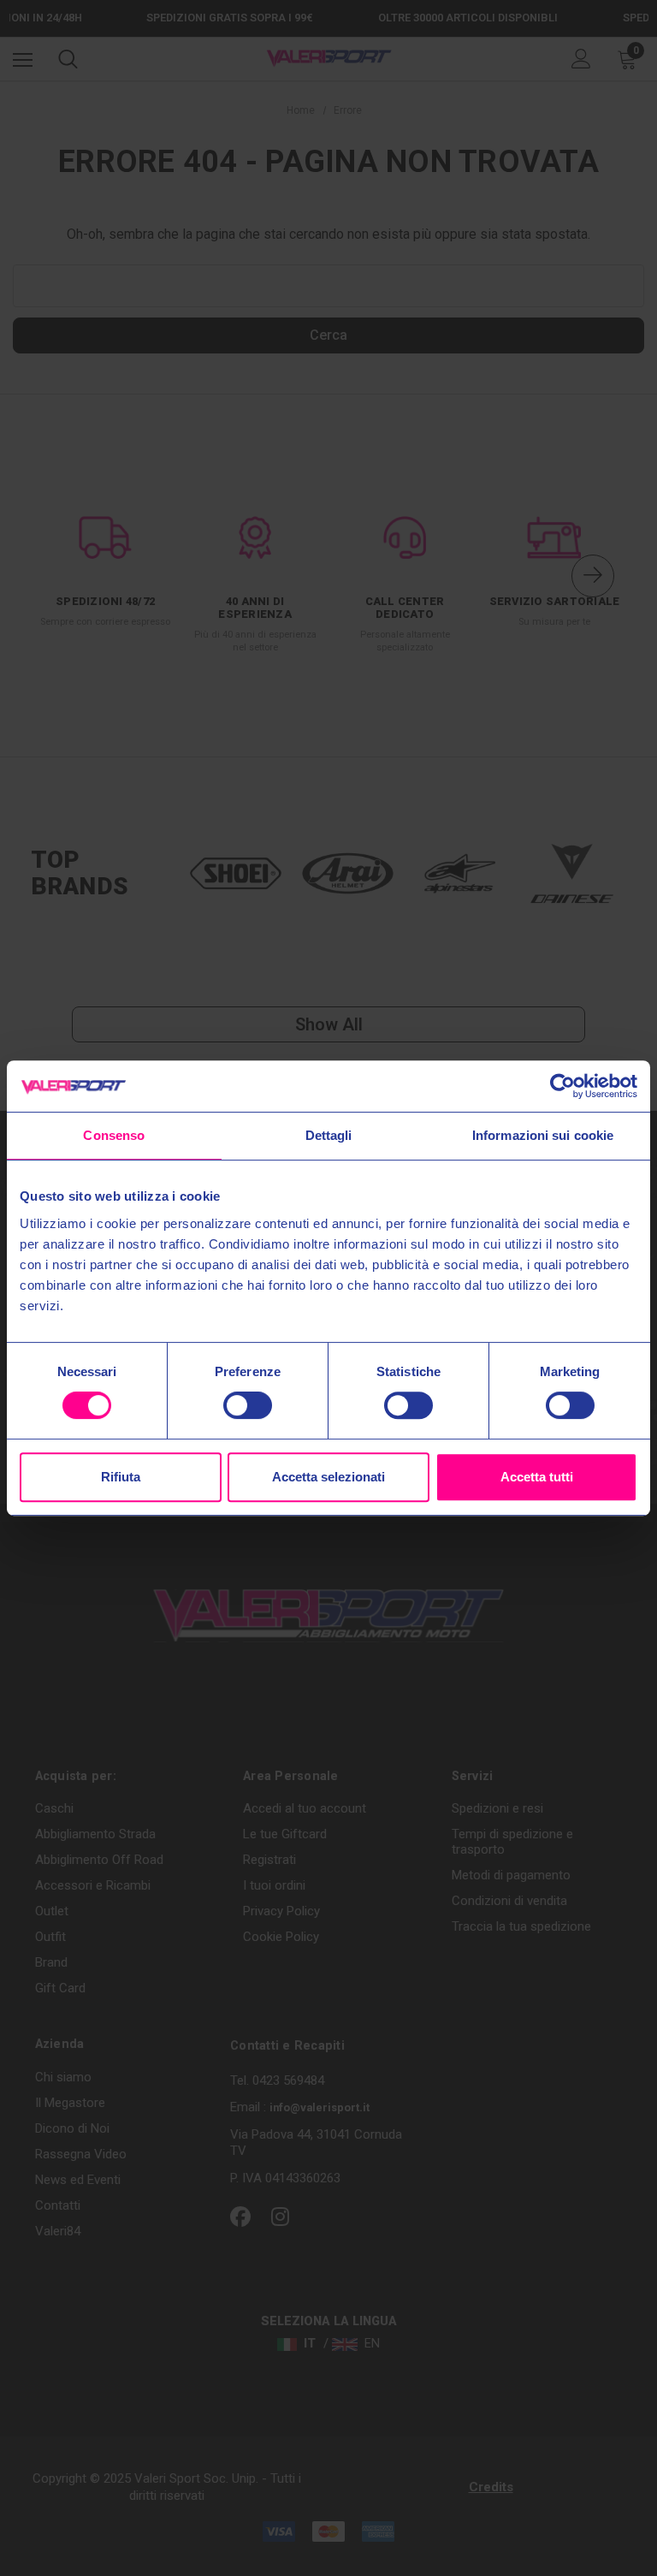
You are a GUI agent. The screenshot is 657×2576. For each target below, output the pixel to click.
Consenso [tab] (114, 1135)
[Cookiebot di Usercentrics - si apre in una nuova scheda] (562, 1086)
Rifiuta (121, 1477)
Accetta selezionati (328, 1477)
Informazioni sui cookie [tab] (543, 1135)
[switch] (248, 1405)
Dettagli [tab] (329, 1135)
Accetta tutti (537, 1477)
